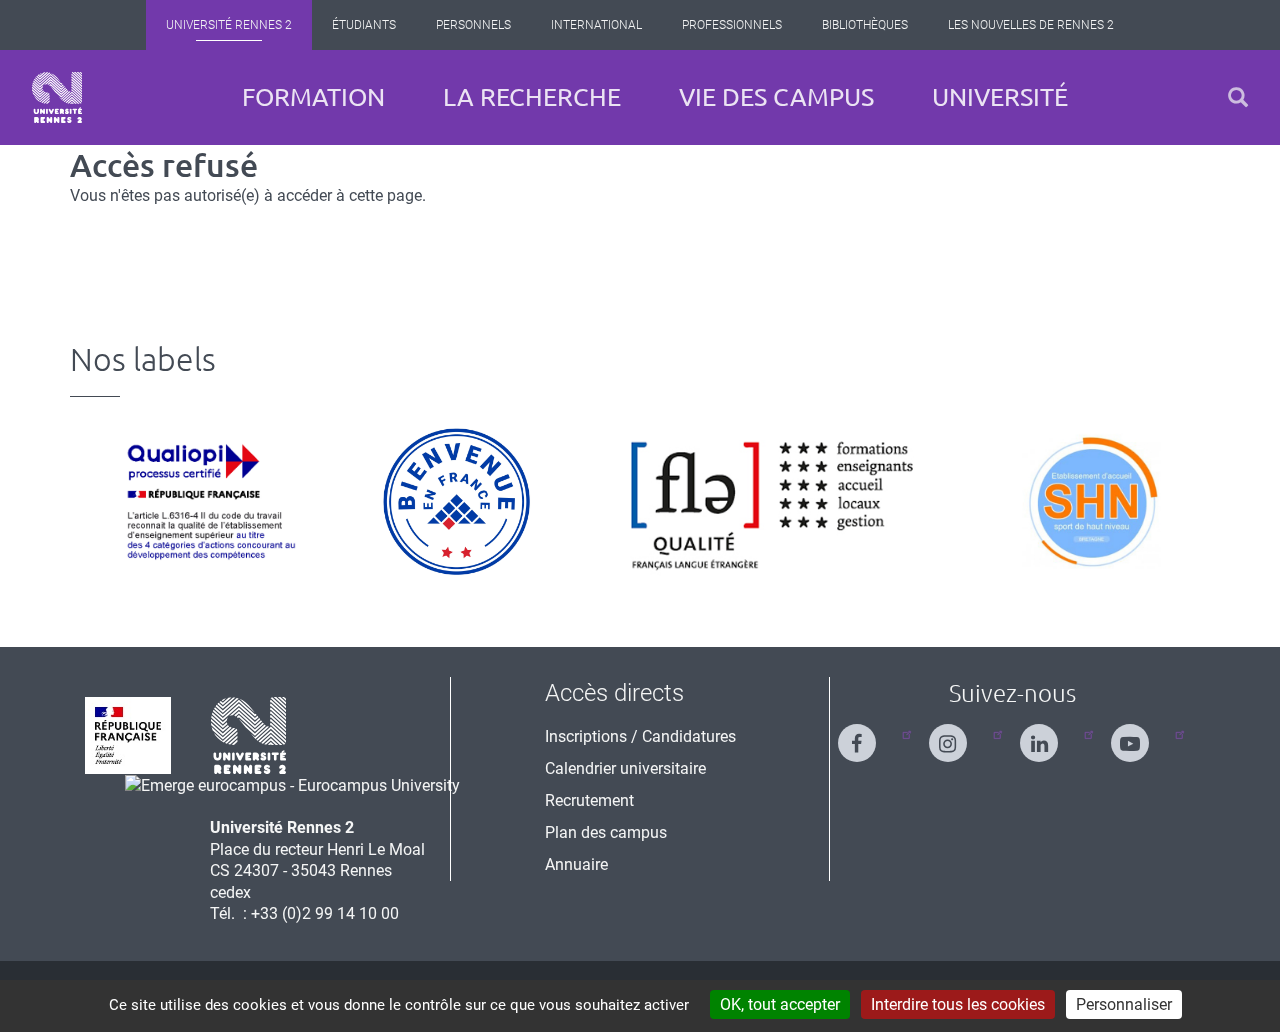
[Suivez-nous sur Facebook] (869, 734)
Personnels (473, 25)
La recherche (532, 97)
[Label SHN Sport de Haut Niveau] (1091, 501)
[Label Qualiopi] (206, 501)
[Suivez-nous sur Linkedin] (1051, 734)
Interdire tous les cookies (958, 1004)
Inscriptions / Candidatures (640, 736)
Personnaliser (1124, 1004)
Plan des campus (606, 832)
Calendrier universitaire (625, 768)
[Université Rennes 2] (249, 734)
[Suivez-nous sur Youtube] (1142, 734)
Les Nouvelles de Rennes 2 (1031, 25)
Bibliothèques (865, 25)
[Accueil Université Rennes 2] (57, 97)
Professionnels (732, 25)
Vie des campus (776, 97)
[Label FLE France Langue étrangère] (772, 501)
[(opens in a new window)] (292, 784)
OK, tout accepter (780, 1004)
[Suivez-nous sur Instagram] (960, 734)
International (596, 25)
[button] (1238, 97)
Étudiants (364, 25)
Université (1000, 97)
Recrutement (589, 800)
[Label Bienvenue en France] (456, 501)
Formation (313, 97)
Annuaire (576, 864)
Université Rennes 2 (229, 25)
